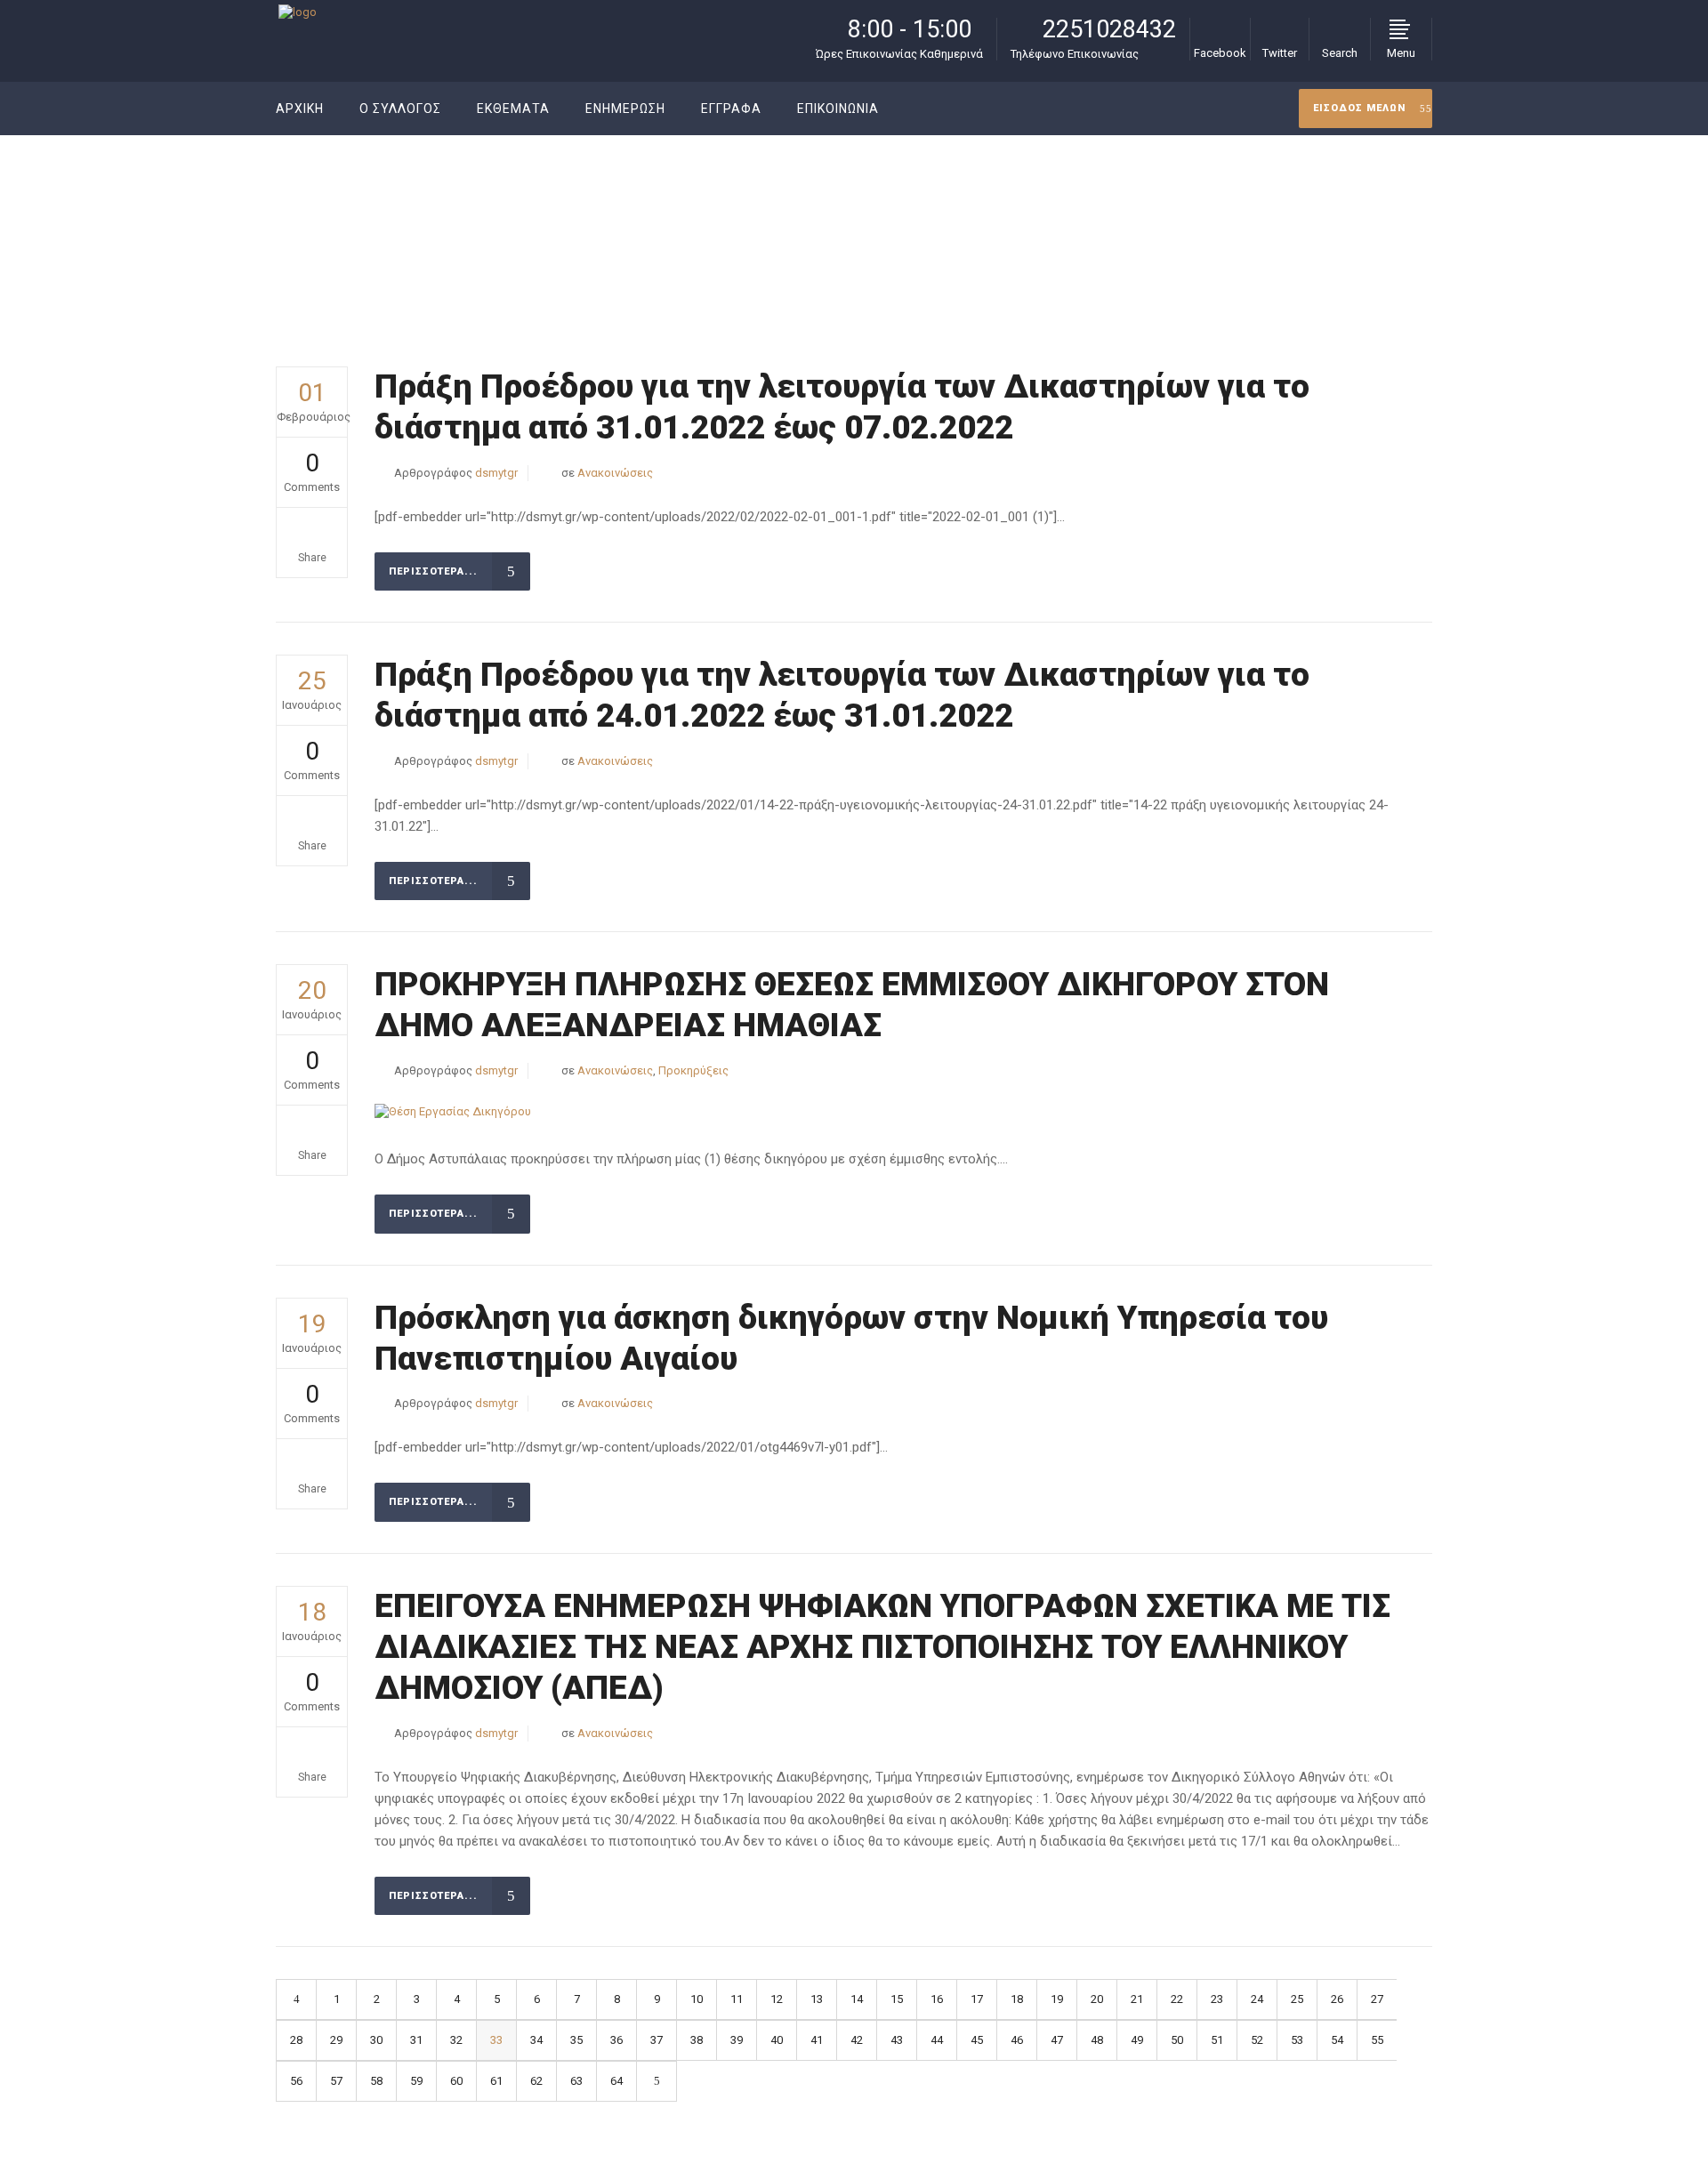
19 (1057, 1999)
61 (496, 2081)
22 (1177, 1999)
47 (1057, 2040)
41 (817, 2040)
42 (857, 2040)
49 (1137, 2040)
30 (376, 2040)
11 (737, 1999)
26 (1337, 1999)
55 (1377, 2040)
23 (1217, 1999)
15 (897, 1999)
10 (697, 1999)
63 (576, 2081)
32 (456, 2040)
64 (616, 2081)
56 (296, 2081)
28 (296, 2040)
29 (336, 2040)
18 (1017, 1999)
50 (1177, 2040)
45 (977, 2040)
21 (1137, 1999)
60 (456, 2081)
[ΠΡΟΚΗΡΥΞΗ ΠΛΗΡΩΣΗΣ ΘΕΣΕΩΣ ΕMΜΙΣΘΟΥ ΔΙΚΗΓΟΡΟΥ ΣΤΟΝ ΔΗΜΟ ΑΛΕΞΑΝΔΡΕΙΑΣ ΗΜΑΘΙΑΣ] (453, 1112)
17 (977, 1999)
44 (937, 2040)
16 (937, 1999)
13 (817, 1999)
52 (1257, 2040)
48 (1097, 2040)
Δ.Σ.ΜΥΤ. (1174, 225)
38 (697, 2040)
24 (1257, 1999)
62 (536, 2081)
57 (336, 2081)
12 (777, 1999)
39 (737, 2040)
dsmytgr (496, 473)
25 (1297, 1999)
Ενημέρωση (1245, 225)
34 (536, 2040)
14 (857, 1999)
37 (657, 2040)
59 (416, 2081)
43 (897, 2040)
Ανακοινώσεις (615, 473)
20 (1097, 1999)
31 (416, 2040)
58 (376, 2081)
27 (1377, 1999)
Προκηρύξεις (693, 1070)
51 (1217, 2040)
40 (777, 2040)
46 (1017, 2040)
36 (616, 2040)
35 (576, 2040)
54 (1337, 2040)
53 (1297, 2040)
